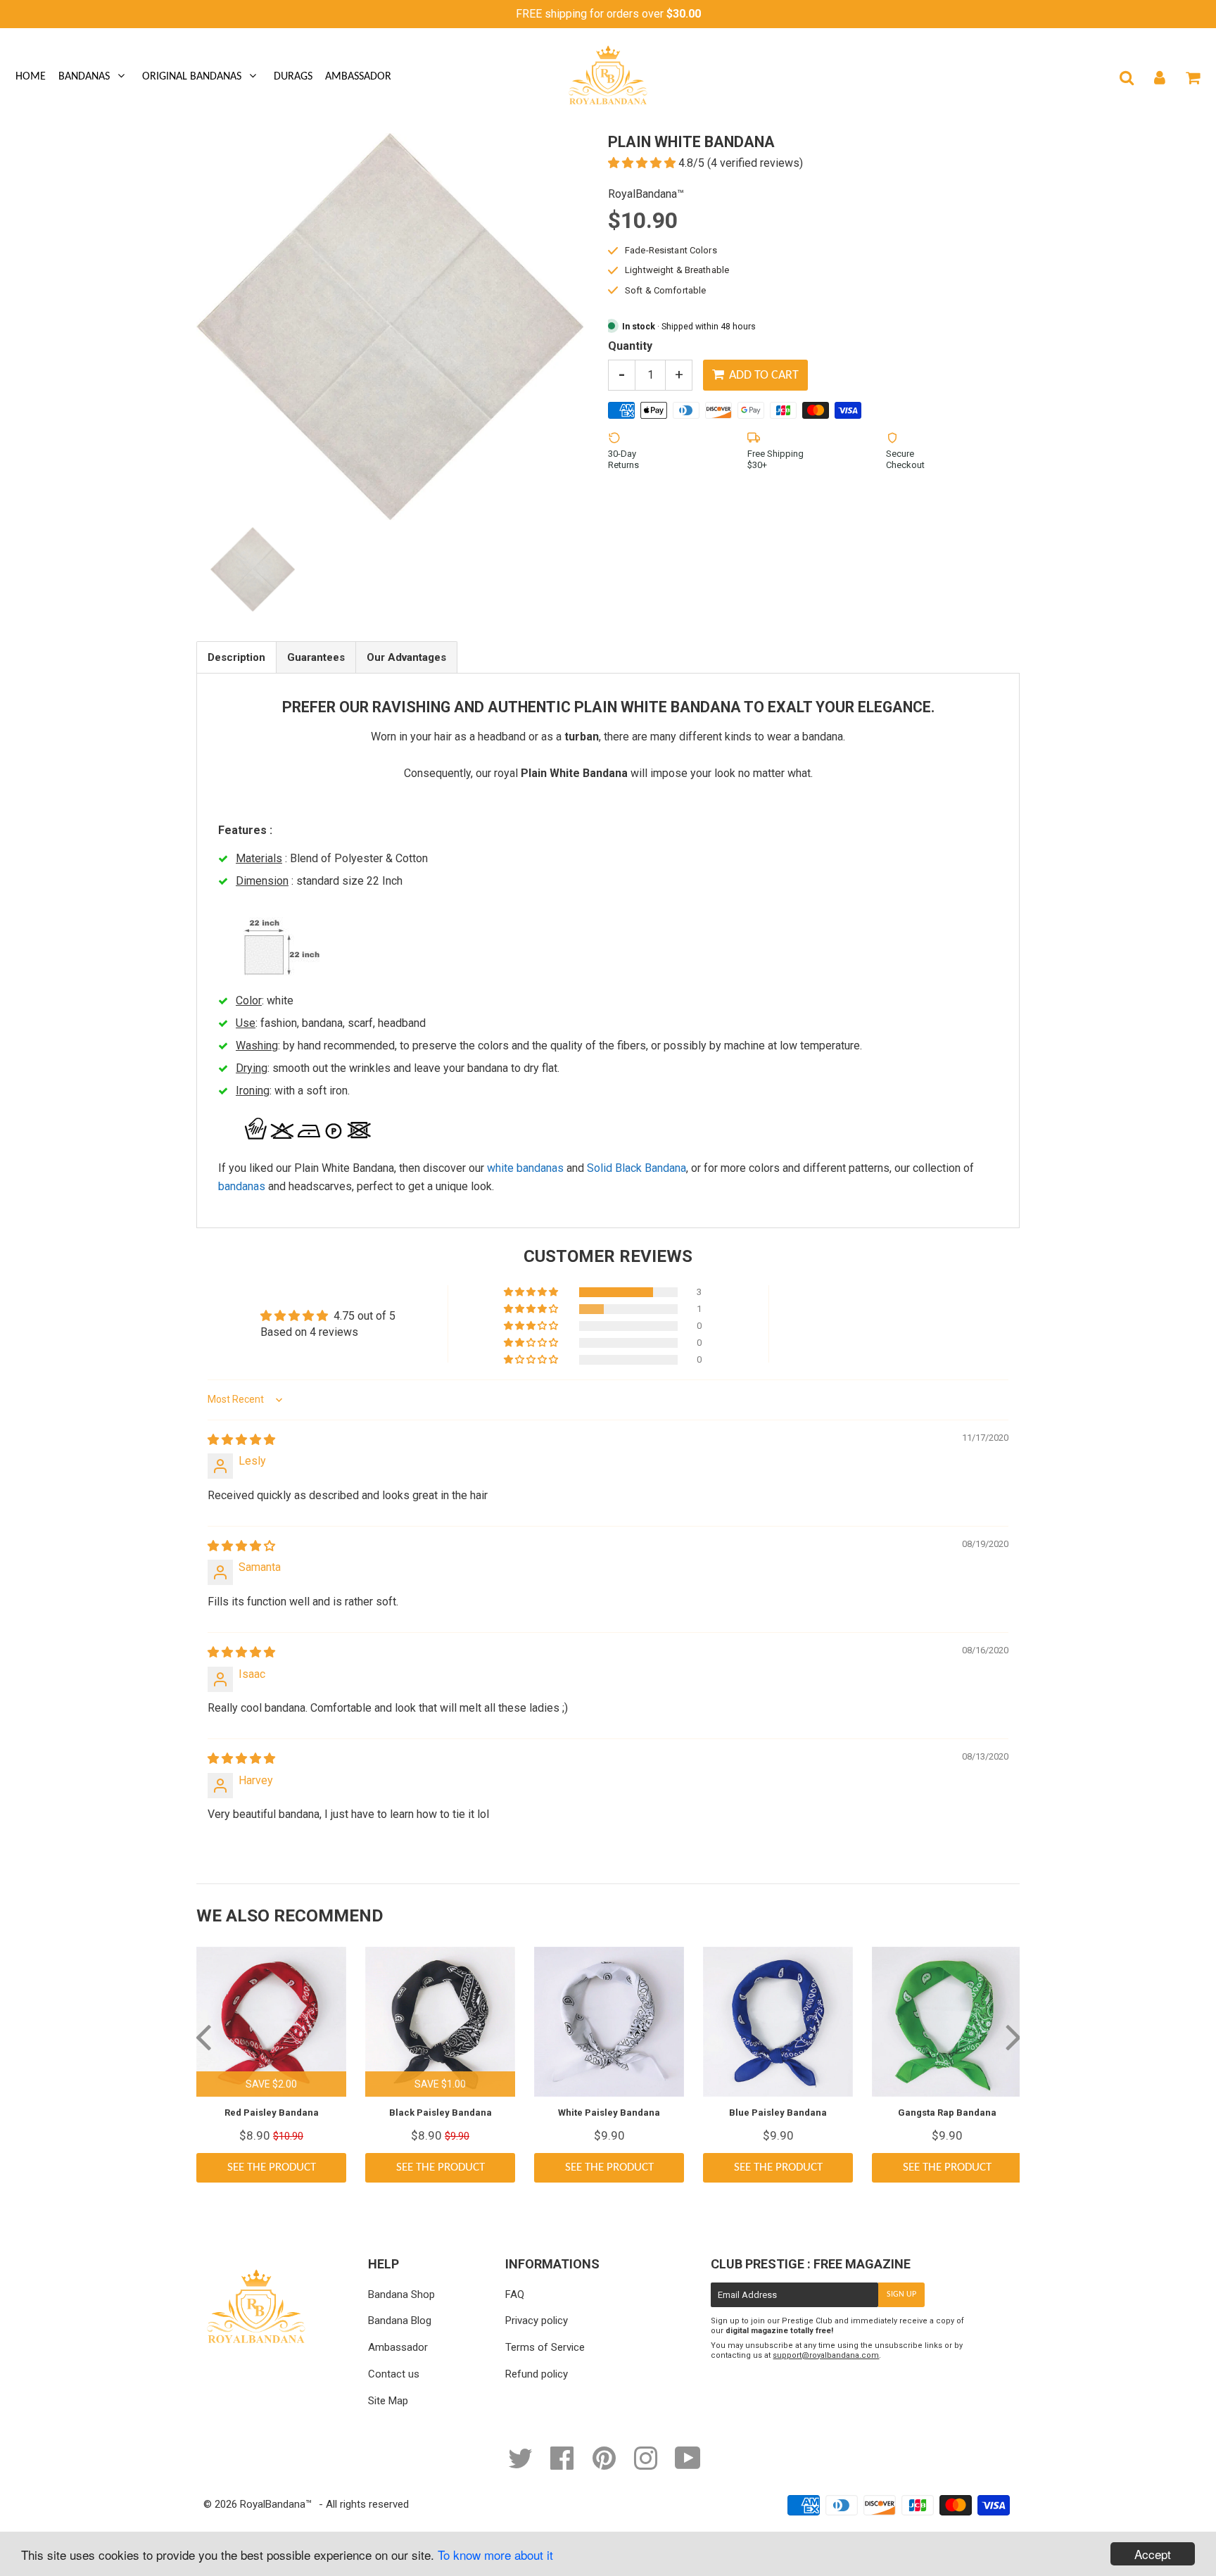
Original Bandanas (192, 77)
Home (31, 77)
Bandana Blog (400, 2321)
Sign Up (901, 2294)
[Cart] (1192, 77)
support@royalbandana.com (826, 2355)
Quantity (630, 346)
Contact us (394, 2374)
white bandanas (525, 1168)
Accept (1153, 2554)
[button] (643, 163)
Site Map (388, 2401)
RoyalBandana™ (276, 2504)
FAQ (515, 2294)
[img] (241, 1440)
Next (1013, 2036)
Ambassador (358, 77)
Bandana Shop (401, 2294)
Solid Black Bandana (636, 1168)
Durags (293, 77)
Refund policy (537, 2374)
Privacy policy (537, 2321)
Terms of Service (545, 2347)
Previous (203, 2036)
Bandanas (84, 77)
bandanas (242, 1186)
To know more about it (495, 2555)
